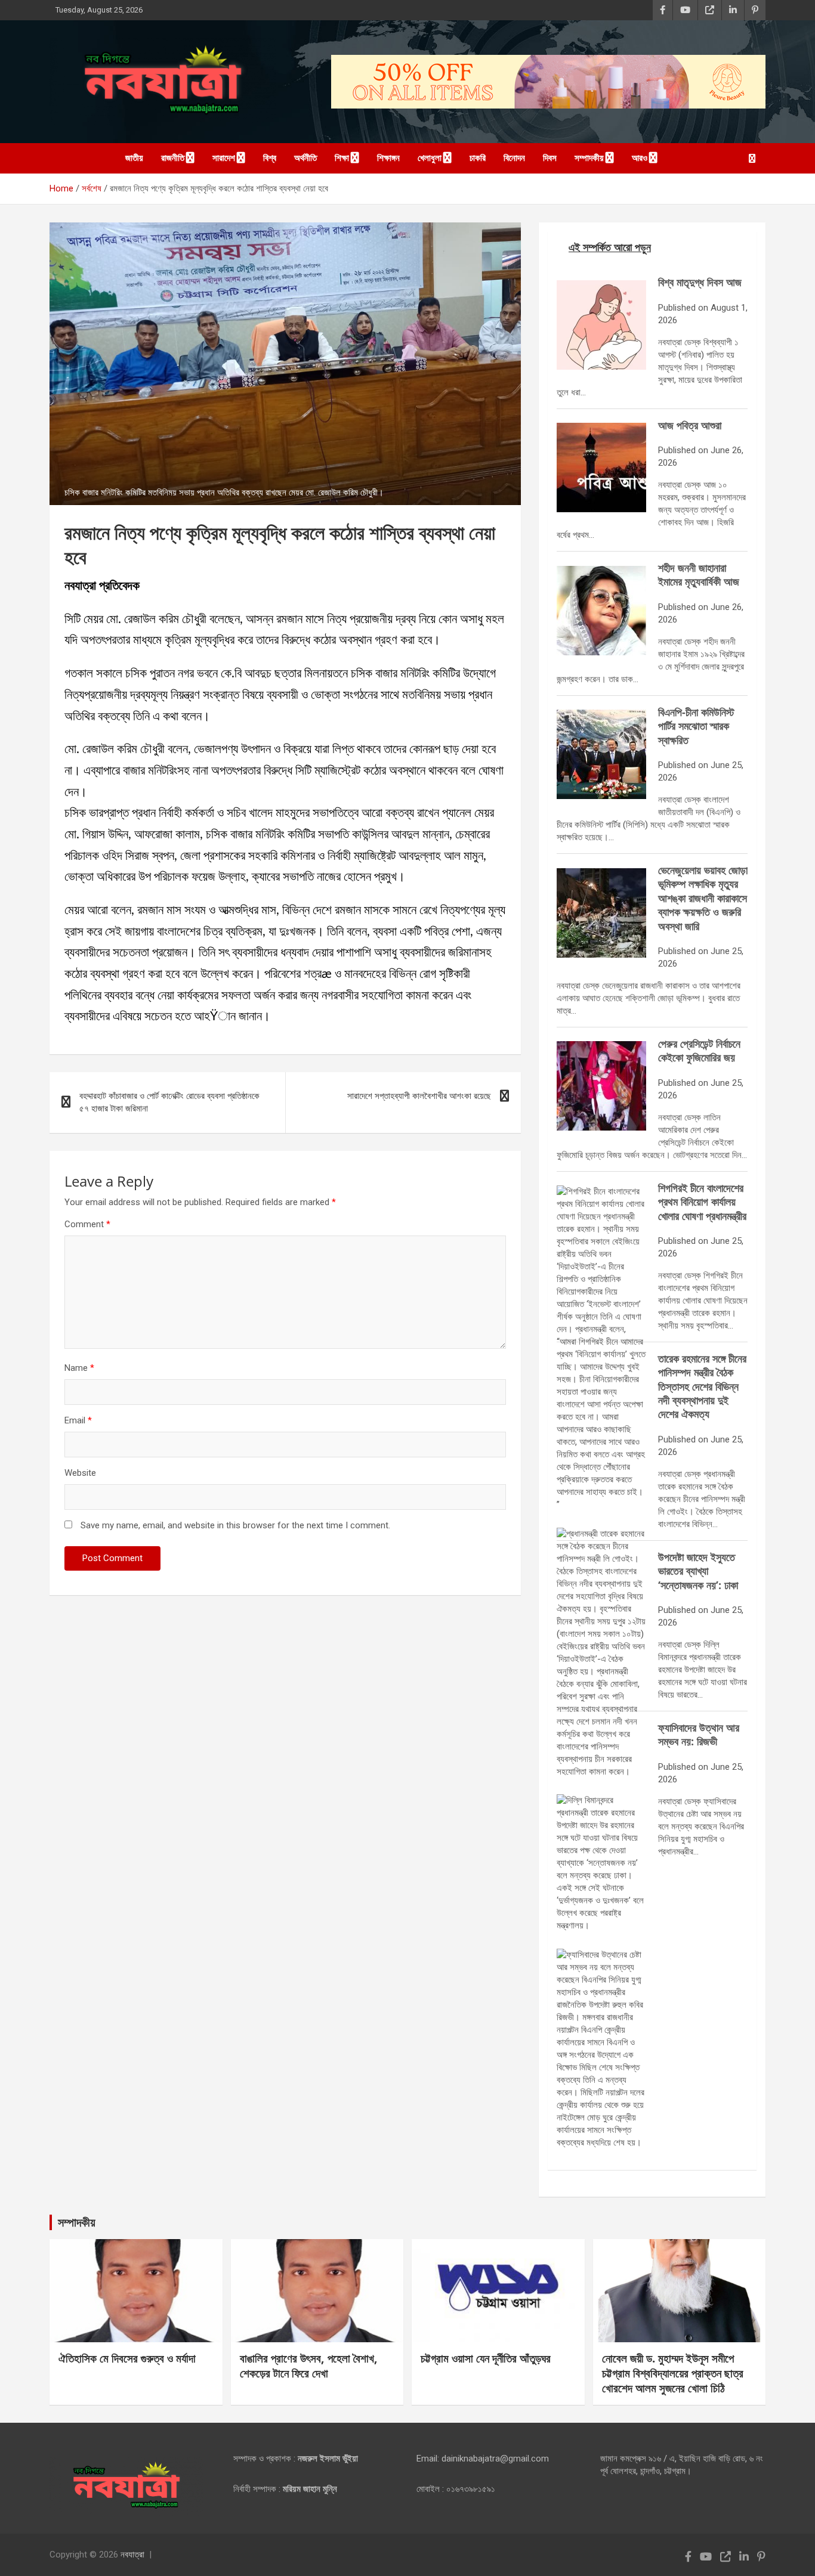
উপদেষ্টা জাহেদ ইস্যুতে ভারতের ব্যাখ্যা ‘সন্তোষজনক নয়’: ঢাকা (698, 1571)
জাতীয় (134, 158)
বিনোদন (514, 158)
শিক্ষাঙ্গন (388, 158)
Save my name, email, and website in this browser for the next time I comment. (235, 1525)
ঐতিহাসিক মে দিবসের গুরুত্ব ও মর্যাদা (127, 2358)
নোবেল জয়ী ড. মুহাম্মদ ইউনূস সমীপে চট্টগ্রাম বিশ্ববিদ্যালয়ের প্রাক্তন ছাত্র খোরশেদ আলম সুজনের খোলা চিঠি (673, 2373)
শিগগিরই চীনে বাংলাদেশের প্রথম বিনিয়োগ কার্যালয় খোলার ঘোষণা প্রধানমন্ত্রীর (702, 1202)
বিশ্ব (270, 158)
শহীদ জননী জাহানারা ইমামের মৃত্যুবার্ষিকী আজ (699, 575)
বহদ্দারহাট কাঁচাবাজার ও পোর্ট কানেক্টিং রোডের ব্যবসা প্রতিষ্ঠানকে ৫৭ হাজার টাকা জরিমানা (169, 1102)
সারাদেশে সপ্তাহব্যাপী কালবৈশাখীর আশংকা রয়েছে (419, 1096)
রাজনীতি (173, 158)
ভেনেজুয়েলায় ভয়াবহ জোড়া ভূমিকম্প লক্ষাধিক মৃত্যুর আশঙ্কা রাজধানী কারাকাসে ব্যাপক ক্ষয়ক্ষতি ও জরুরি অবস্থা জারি (703, 898)
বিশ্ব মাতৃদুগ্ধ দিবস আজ (700, 282)
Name (79, 1368)
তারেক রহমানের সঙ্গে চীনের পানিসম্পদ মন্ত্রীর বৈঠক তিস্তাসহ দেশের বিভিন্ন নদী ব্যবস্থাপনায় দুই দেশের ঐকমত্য (702, 1386)
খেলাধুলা (430, 158)
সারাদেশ (224, 158)
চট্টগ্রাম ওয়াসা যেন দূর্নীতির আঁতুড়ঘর (486, 2358)
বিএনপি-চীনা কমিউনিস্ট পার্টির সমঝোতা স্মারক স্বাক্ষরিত (696, 726)
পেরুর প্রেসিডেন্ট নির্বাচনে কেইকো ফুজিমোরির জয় (699, 1050)
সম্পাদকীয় (589, 158)
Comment (87, 1224)
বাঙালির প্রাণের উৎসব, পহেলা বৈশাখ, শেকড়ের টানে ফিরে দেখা (309, 2366)
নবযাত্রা (132, 2555)
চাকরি (478, 158)
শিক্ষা (342, 158)
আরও (640, 158)
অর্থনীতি (305, 158)
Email (78, 1420)
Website (80, 1473)
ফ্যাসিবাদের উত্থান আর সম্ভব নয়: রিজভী (699, 1734)
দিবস (550, 158)
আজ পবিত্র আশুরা (690, 425)
